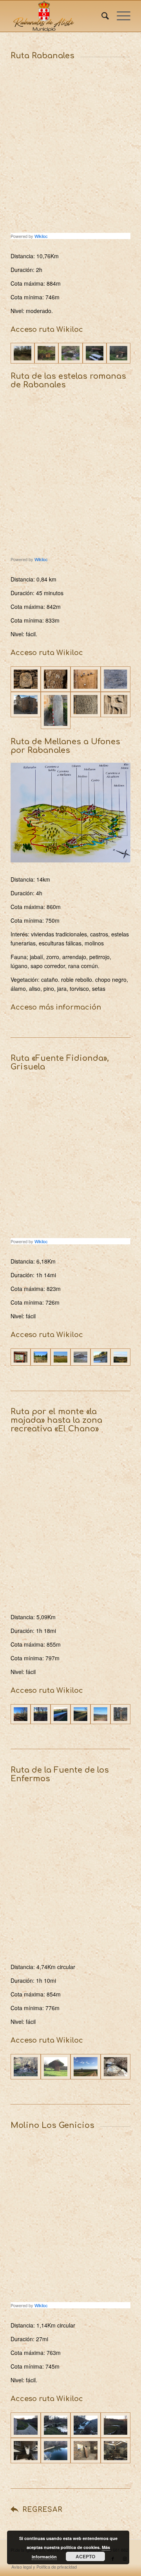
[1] (26, 679)
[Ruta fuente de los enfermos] (26, 2067)
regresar (42, 2510)
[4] (116, 679)
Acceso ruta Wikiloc (47, 329)
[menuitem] (101, 16)
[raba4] (95, 353)
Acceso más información (56, 1007)
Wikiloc (41, 236)
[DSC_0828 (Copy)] (41, 1357)
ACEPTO (85, 2556)
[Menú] (120, 16)
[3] (86, 679)
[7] (86, 710)
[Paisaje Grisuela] (120, 1357)
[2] (56, 679)
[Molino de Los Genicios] (46, 353)
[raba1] (23, 353)
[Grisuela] (21, 1357)
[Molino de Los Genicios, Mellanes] (116, 2451)
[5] (26, 710)
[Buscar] (101, 16)
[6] (56, 710)
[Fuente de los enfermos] (116, 2067)
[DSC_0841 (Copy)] (61, 1357)
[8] (116, 710)
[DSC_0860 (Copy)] (80, 1357)
